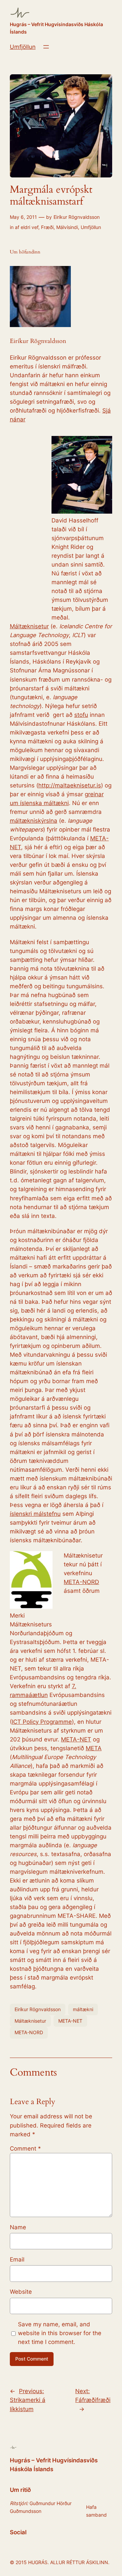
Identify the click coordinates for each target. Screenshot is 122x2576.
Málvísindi (67, 227)
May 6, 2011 (23, 217)
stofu (81, 715)
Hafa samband (96, 2511)
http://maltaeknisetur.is (70, 785)
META (94, 1748)
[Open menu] (46, 47)
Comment (25, 2149)
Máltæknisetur (29, 626)
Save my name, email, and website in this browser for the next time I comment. (60, 2333)
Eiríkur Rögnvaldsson (77, 217)
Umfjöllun (23, 47)
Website (21, 2292)
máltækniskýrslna (34, 821)
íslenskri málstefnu (35, 1514)
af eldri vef (27, 227)
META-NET (76, 1739)
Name (18, 2227)
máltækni (83, 2009)
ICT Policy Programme (42, 1722)
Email (17, 2259)
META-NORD (81, 1582)
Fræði (47, 227)
